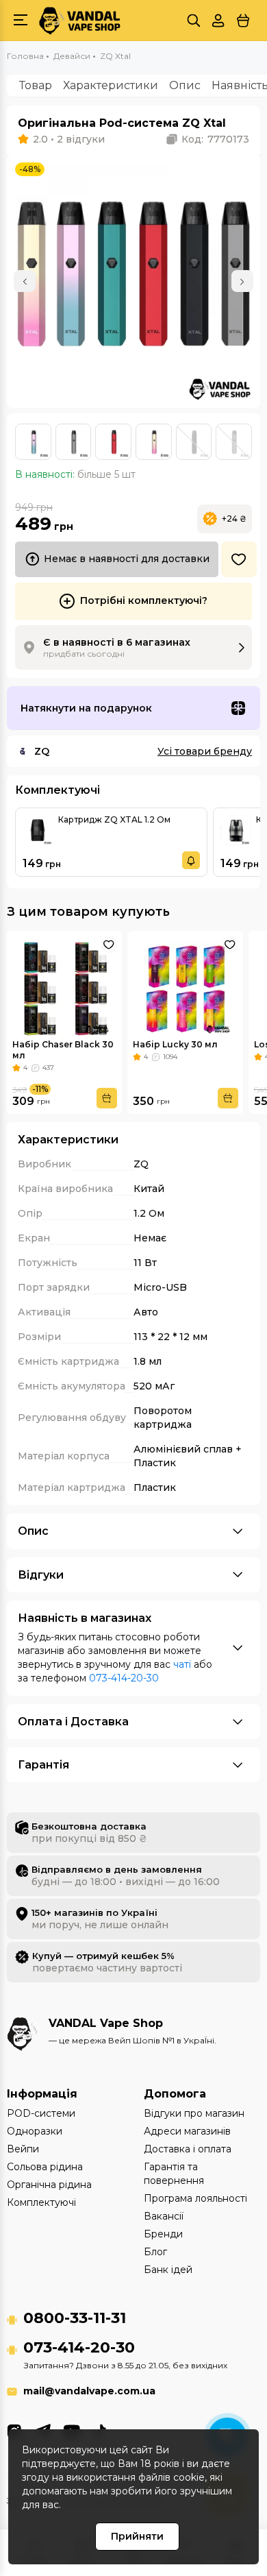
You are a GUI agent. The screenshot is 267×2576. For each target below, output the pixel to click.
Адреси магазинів (187, 2131)
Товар (36, 85)
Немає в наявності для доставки (127, 559)
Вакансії (164, 2216)
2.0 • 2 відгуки (69, 139)
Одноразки (35, 2131)
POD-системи (41, 2113)
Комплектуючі (41, 2202)
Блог (155, 2252)
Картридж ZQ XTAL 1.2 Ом (114, 819)
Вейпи (23, 2149)
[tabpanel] (133, 281)
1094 (170, 1057)
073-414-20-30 (124, 1678)
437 (48, 1068)
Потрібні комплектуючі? (144, 600)
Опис (185, 85)
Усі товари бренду (205, 751)
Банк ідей (168, 2270)
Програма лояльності (195, 2198)
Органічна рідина (49, 2185)
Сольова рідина (45, 2167)
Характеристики (111, 85)
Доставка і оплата (188, 2149)
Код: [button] (215, 139)
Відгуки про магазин (194, 2113)
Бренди (163, 2234)
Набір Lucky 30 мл (175, 1044)
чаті (182, 1664)
